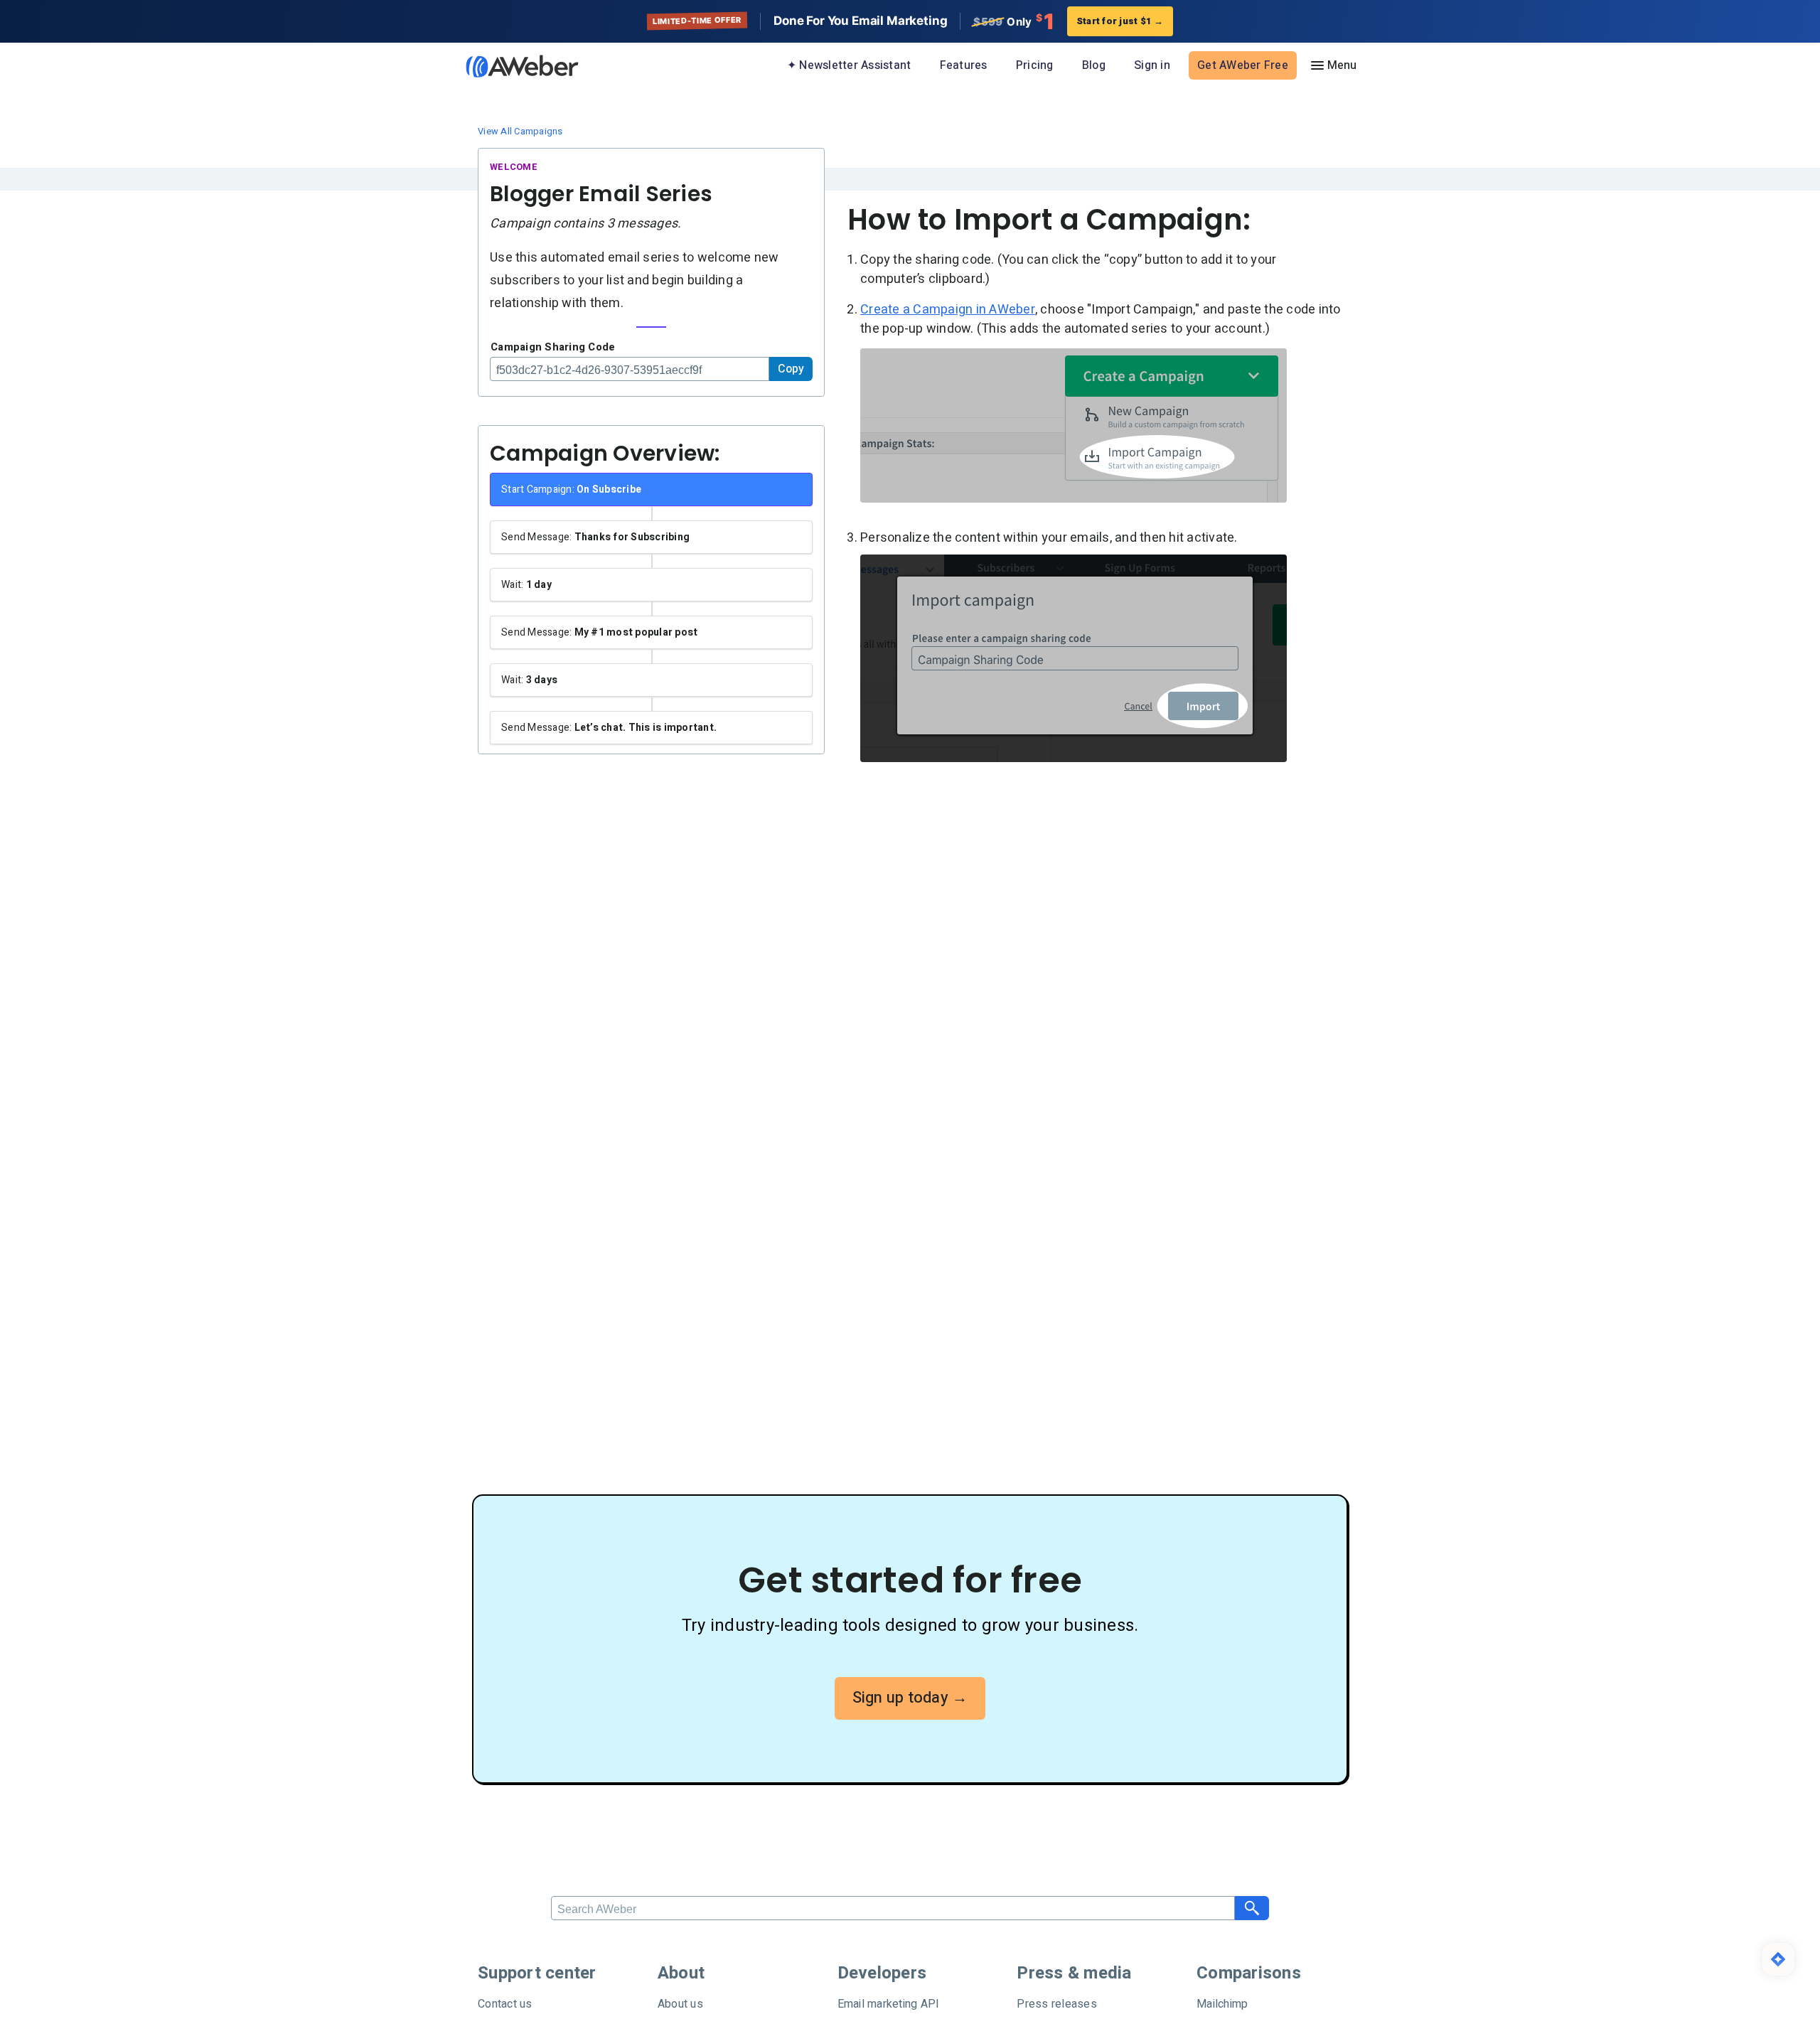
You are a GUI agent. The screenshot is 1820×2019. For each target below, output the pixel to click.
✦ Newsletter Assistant (849, 65)
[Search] (1252, 1908)
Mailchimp (1222, 2004)
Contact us (505, 2004)
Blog (1094, 65)
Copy (791, 369)
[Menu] (1333, 65)
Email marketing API (889, 2004)
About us (680, 2004)
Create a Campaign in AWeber (948, 310)
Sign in (1152, 65)
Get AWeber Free (1243, 65)
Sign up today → (910, 1698)
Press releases (1057, 2004)
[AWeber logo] (512, 66)
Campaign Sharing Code (553, 347)
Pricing (1035, 65)
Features (964, 65)
